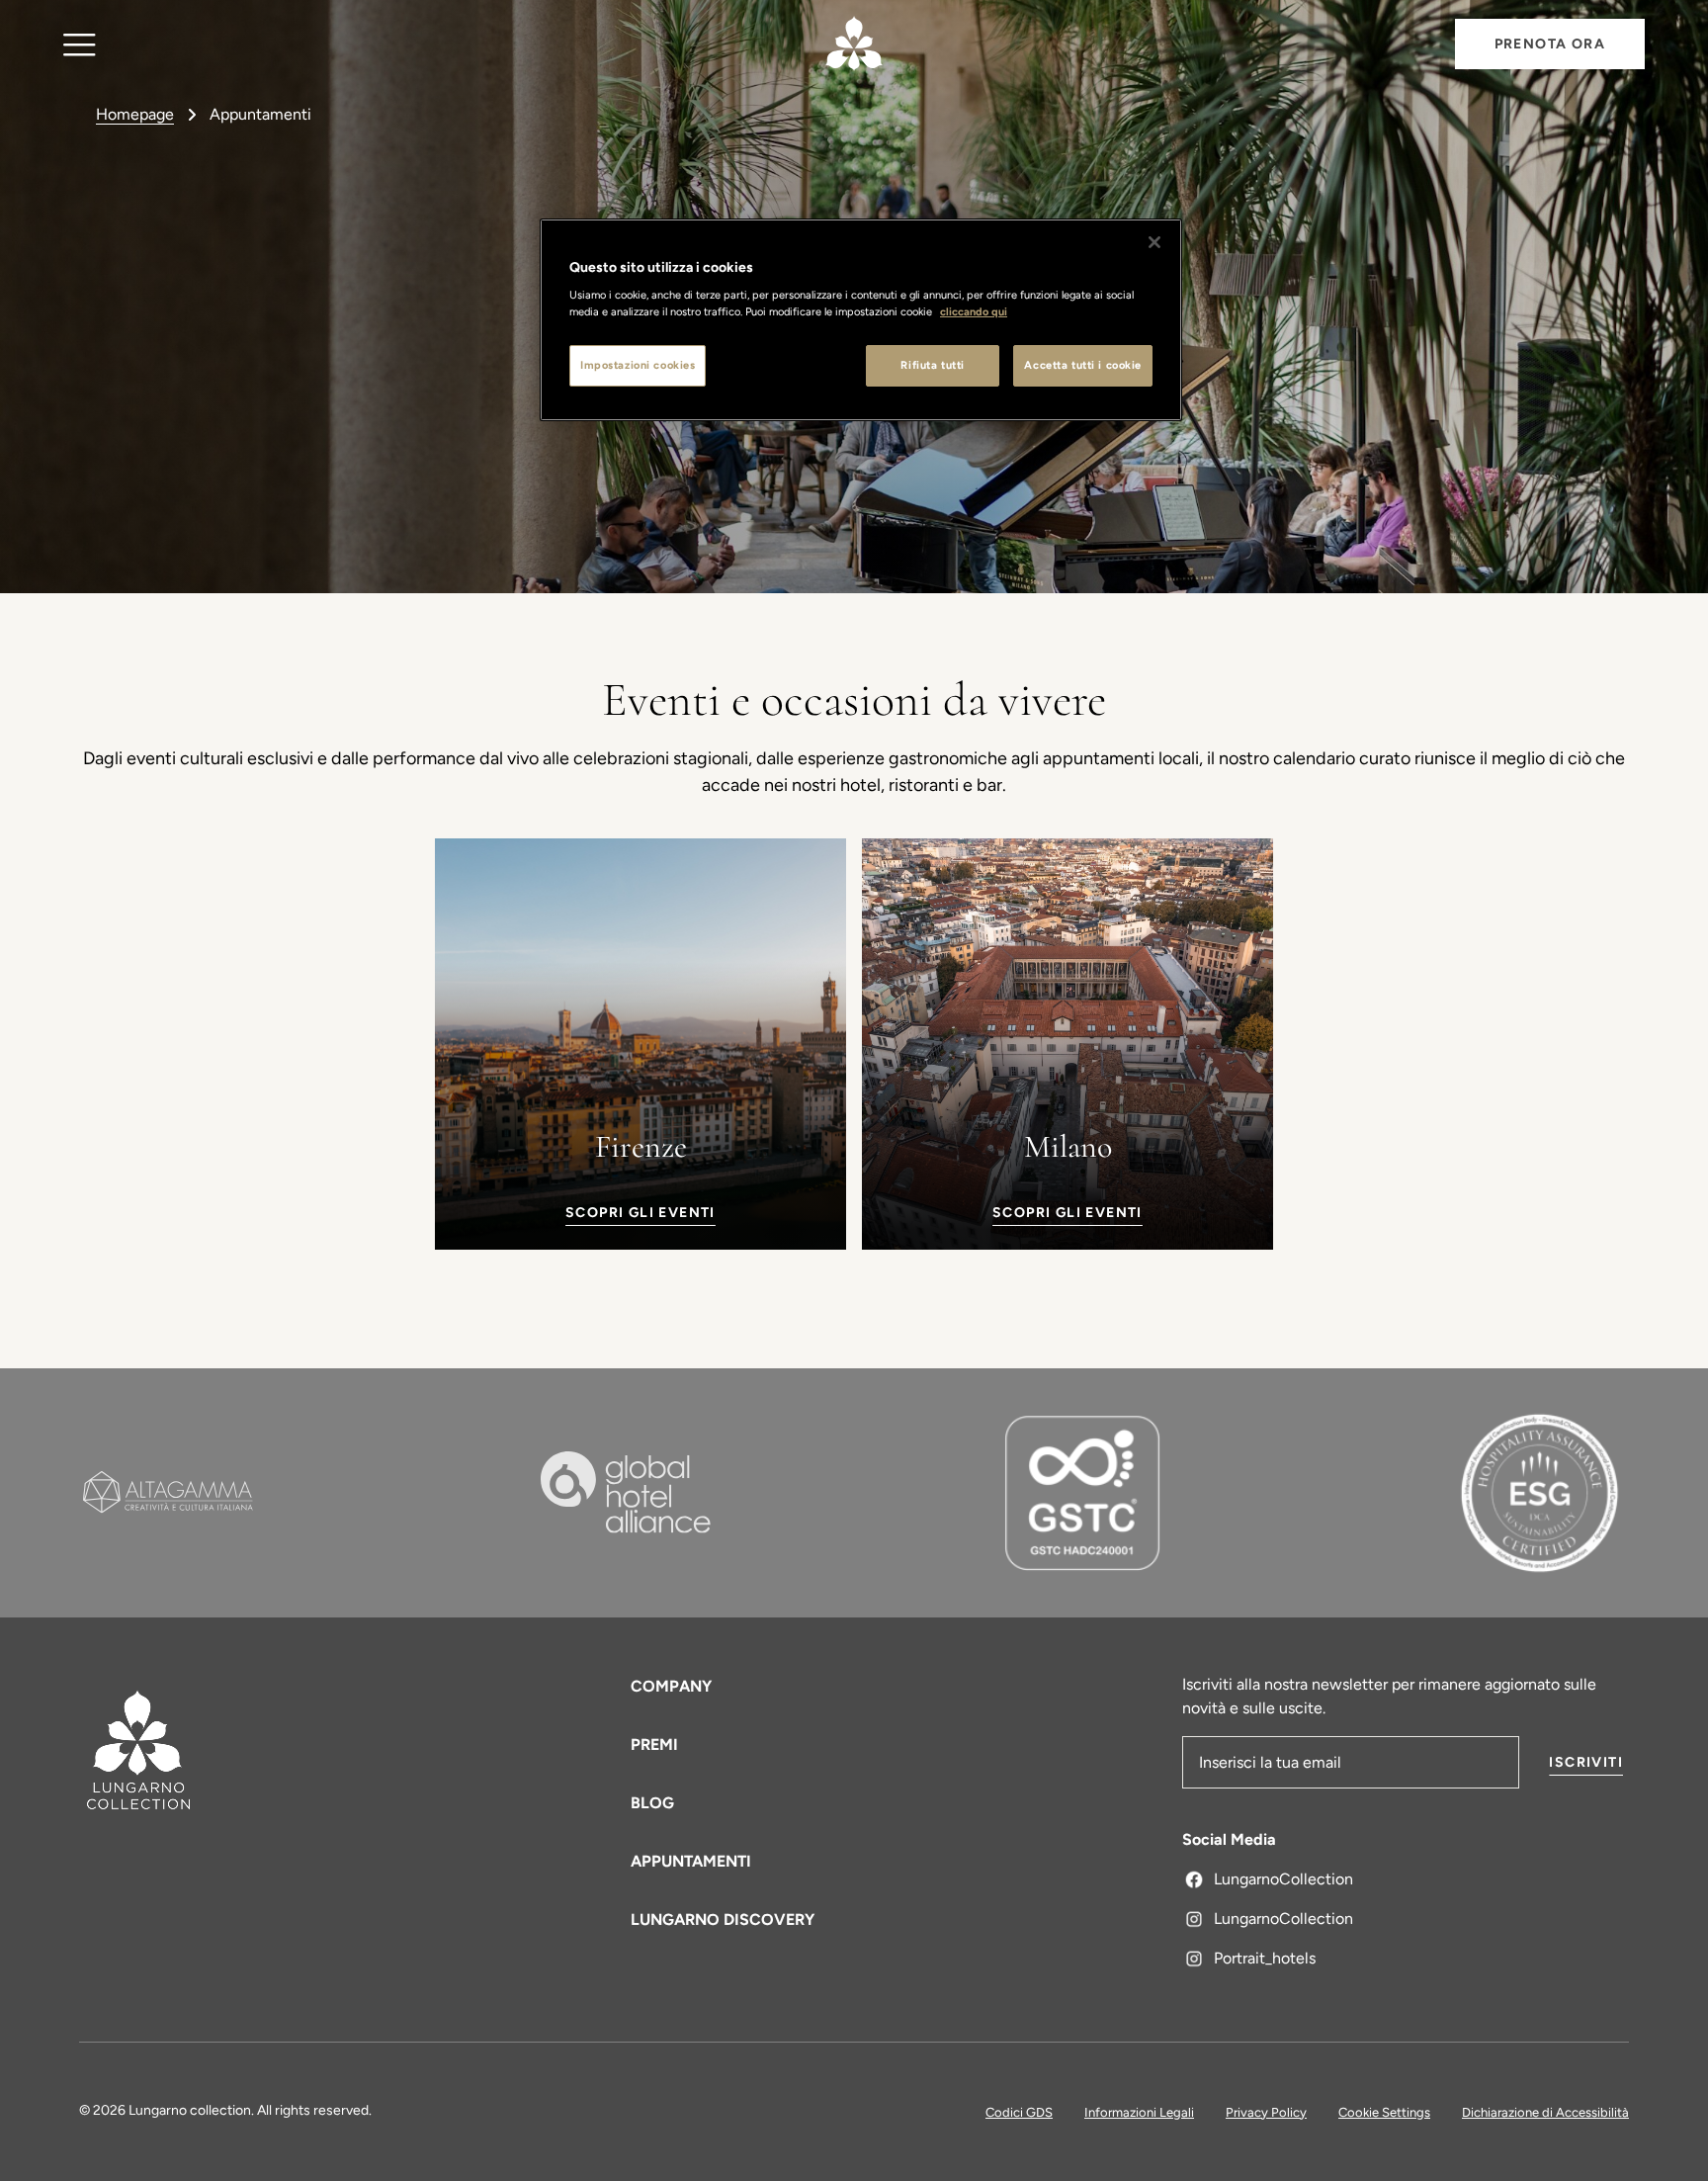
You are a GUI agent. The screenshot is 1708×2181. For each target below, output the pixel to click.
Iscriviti (1586, 1762)
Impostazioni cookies (638, 365)
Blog (652, 1803)
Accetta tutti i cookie (1083, 365)
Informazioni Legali (1139, 2112)
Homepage (135, 114)
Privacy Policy (1266, 2112)
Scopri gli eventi (640, 1213)
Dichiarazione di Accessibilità (1545, 2112)
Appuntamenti (691, 1861)
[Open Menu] (80, 44)
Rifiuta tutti (932, 365)
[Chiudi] (1154, 242)
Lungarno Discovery (723, 1919)
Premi (654, 1745)
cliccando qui (974, 311)
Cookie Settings (1384, 2112)
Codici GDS (1019, 2112)
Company (671, 1686)
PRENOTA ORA (1550, 44)
